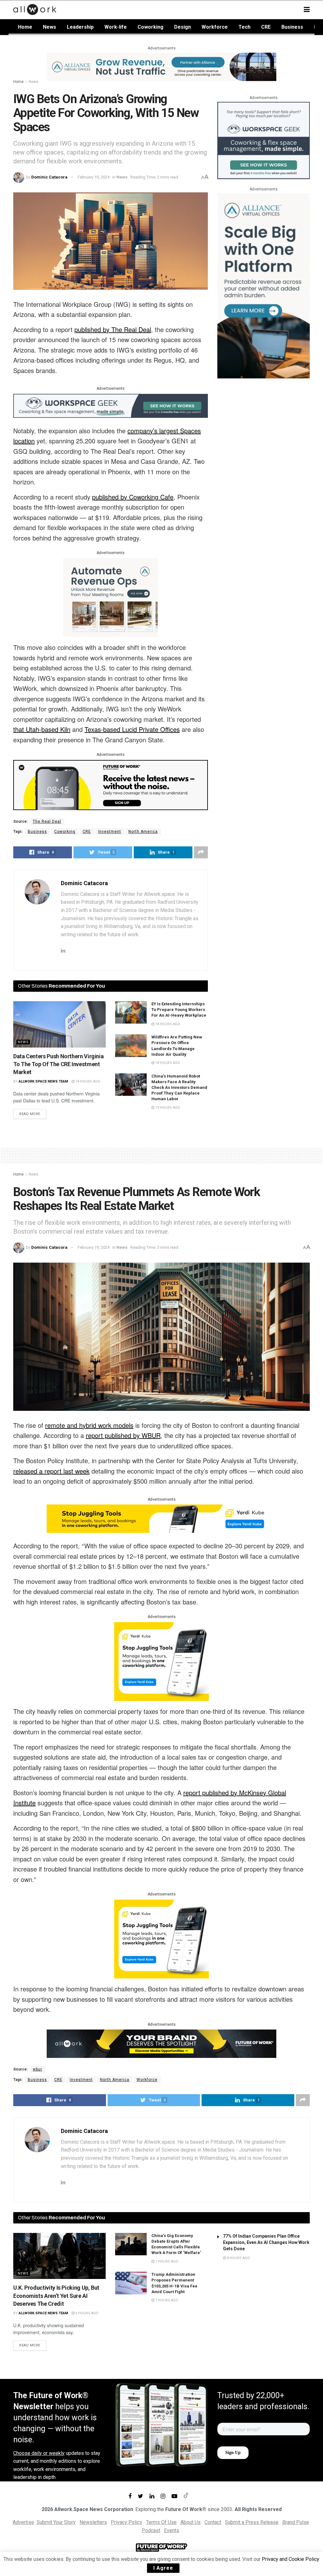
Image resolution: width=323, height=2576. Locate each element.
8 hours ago (238, 2258)
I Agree (163, 2568)
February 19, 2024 (94, 177)
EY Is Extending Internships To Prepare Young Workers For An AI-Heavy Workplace (179, 1010)
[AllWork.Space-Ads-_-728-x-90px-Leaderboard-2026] (161, 66)
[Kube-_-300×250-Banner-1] (161, 1661)
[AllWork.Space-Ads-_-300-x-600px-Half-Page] (264, 286)
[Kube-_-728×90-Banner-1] (161, 1518)
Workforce (215, 27)
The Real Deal (47, 821)
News (50, 27)
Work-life (116, 27)
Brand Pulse (296, 2522)
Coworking (150, 27)
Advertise (23, 2522)
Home (25, 27)
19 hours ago (167, 1108)
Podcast (151, 2530)
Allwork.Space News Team (43, 1081)
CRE (266, 27)
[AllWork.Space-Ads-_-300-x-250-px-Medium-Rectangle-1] (110, 597)
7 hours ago (166, 2261)
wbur (38, 2069)
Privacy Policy (126, 2522)
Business (292, 27)
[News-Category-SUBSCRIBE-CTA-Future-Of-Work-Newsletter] (111, 785)
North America (143, 832)
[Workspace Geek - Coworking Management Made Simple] (111, 405)
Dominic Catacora (49, 177)
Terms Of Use (161, 2522)
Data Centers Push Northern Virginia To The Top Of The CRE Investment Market (58, 1064)
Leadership (80, 27)
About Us (191, 2522)
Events (172, 2530)
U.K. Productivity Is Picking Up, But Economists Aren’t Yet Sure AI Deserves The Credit (56, 2296)
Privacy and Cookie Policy (290, 2559)
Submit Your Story (56, 2522)
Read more (30, 1114)
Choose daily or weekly (39, 2453)
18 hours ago (87, 1081)
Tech (244, 27)
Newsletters (93, 2522)
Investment (110, 832)
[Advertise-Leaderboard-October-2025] (161, 2043)
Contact (213, 2522)
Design (182, 27)
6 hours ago (86, 2313)
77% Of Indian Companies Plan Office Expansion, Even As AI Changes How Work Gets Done (266, 2242)
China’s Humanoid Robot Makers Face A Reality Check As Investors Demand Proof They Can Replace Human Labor (179, 1088)
